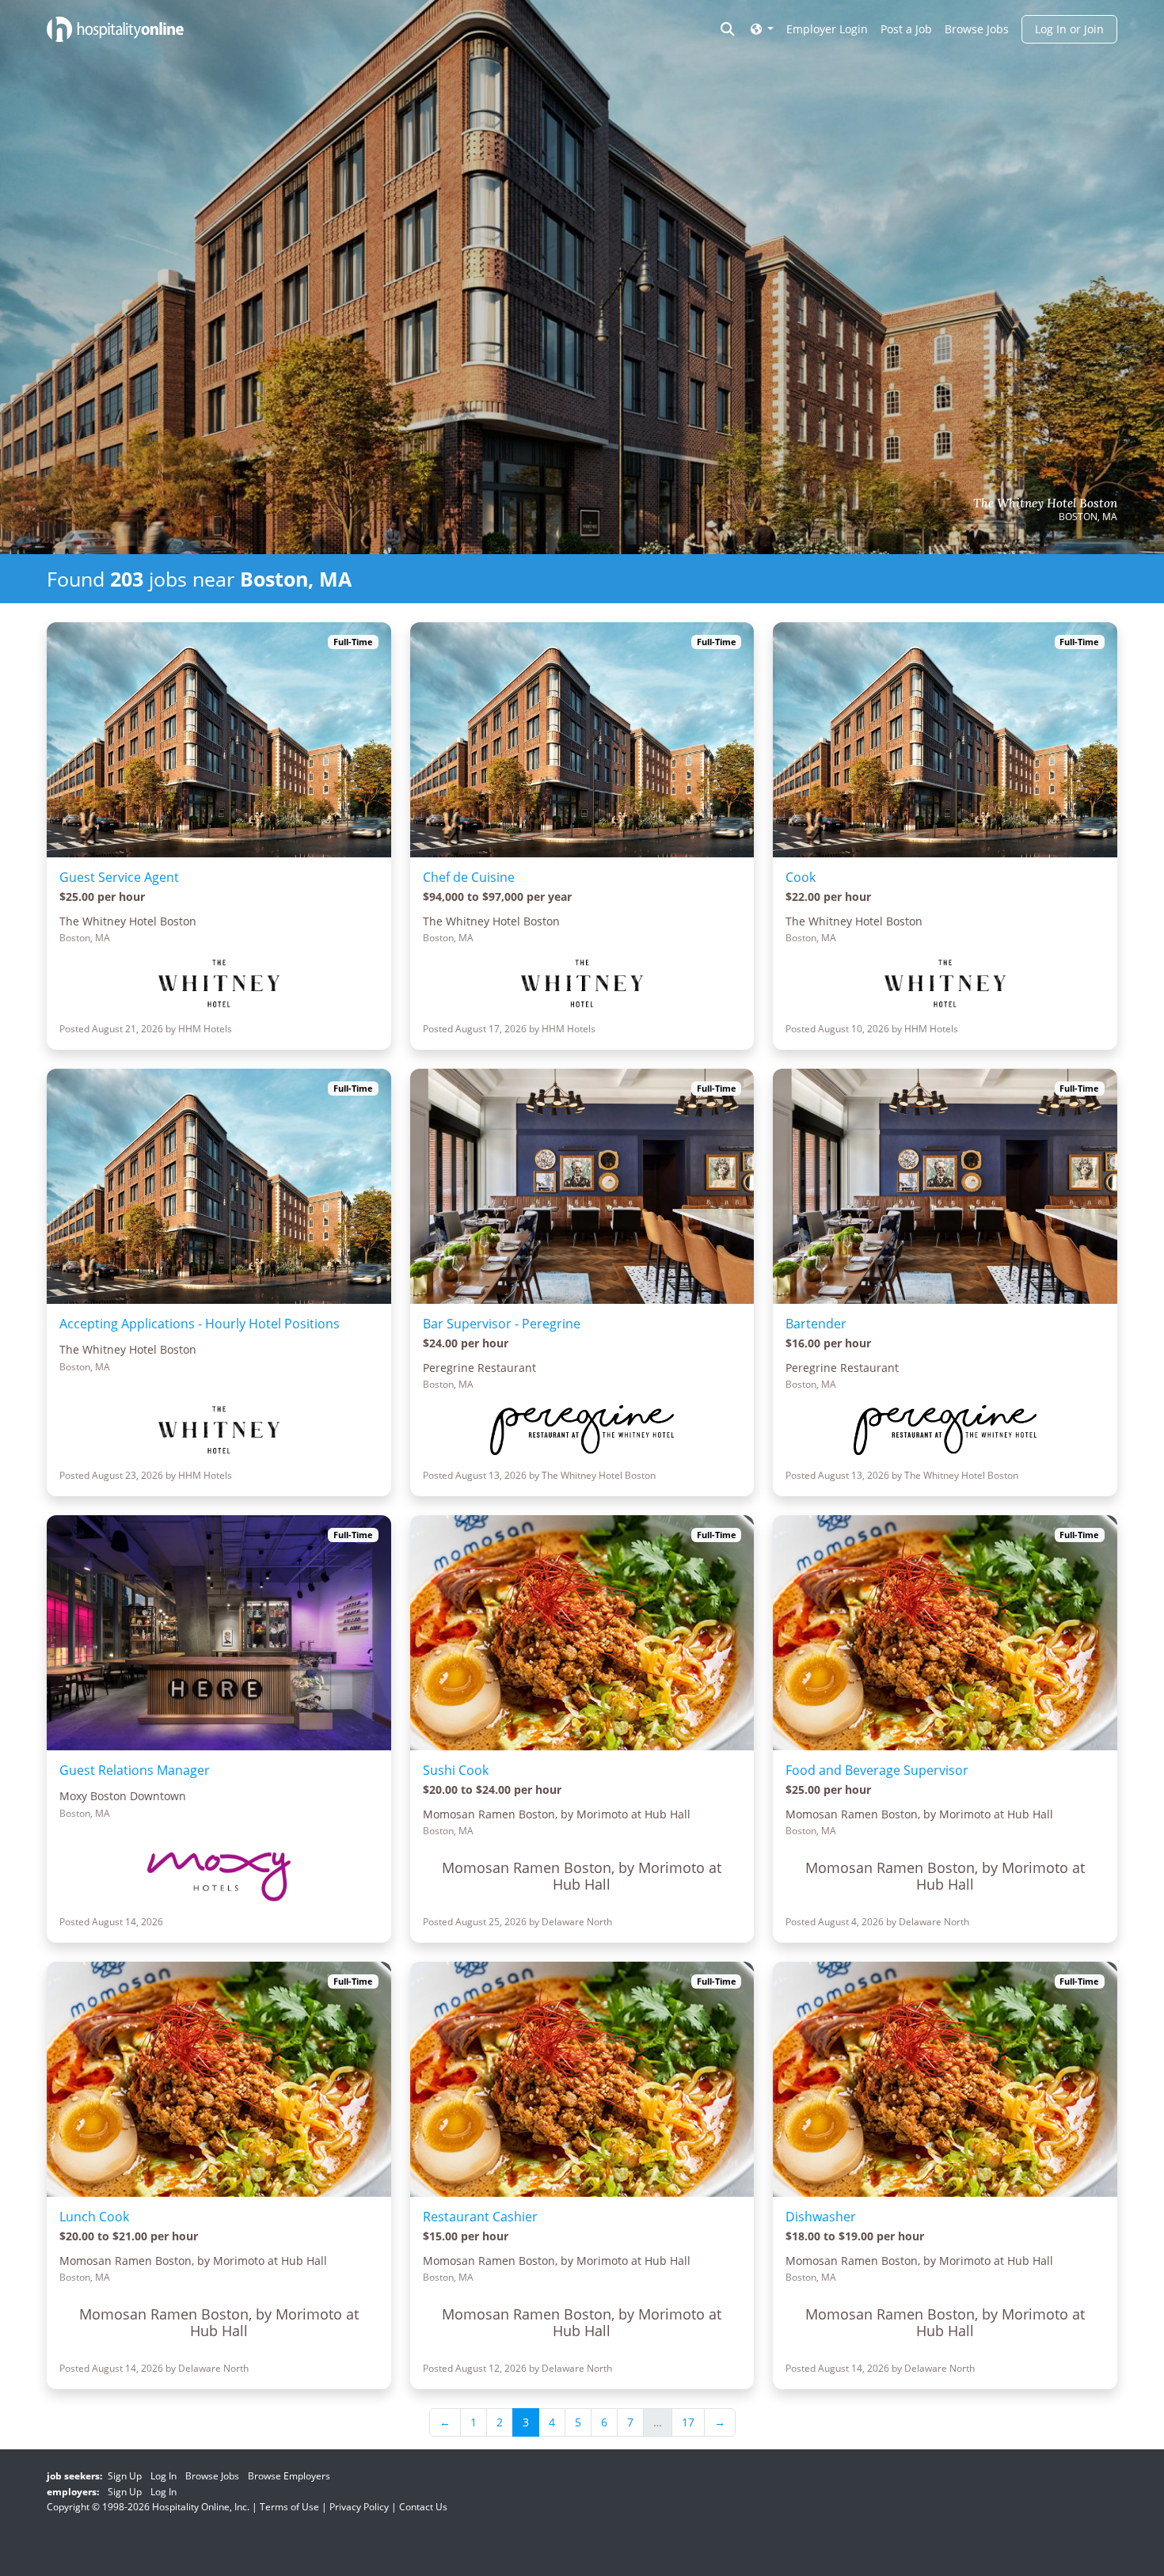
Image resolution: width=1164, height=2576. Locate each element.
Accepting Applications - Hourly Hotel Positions (200, 1324)
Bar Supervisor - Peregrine (502, 1324)
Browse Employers (289, 2476)
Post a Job (906, 29)
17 (688, 2422)
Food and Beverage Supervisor (877, 1770)
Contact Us (423, 2507)
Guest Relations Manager (135, 1770)
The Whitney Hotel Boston (1045, 503)
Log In (164, 2476)
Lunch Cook (94, 2217)
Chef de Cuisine (469, 877)
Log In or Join (1069, 29)
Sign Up (125, 2476)
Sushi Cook (456, 1770)
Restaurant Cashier (480, 2217)
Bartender (816, 1324)
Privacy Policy (359, 2507)
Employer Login (827, 29)
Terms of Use (289, 2507)
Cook (801, 877)
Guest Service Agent (119, 877)
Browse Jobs (977, 29)
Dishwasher (821, 2217)
